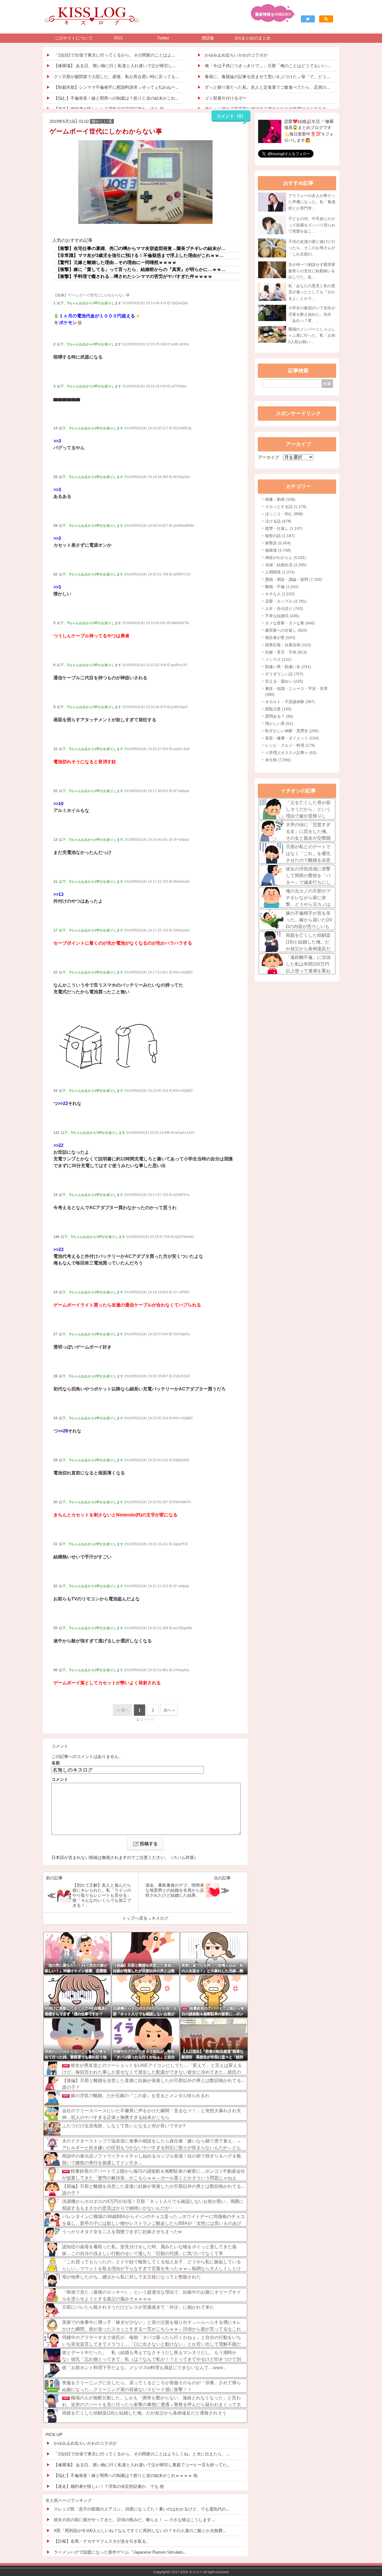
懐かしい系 (279, 723)
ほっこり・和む (284, 514)
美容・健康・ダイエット (292, 738)
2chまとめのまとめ (253, 38)
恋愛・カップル (286, 601)
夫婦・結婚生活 (286, 565)
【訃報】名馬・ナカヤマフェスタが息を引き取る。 (102, 2541)
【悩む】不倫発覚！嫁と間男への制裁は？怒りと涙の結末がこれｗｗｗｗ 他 (126, 2475)
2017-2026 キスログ (187, 2572)
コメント (60, 1779)
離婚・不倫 (282, 587)
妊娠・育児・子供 (286, 652)
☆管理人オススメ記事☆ (291, 753)
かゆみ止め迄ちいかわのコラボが (236, 55)
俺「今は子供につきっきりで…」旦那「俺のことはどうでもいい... (267, 66)
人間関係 (280, 572)
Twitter (163, 38)
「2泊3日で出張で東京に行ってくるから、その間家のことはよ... (114, 55)
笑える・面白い (284, 681)
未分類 (278, 760)
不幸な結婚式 (282, 616)
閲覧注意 (278, 709)
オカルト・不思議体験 (290, 702)
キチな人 (280, 594)
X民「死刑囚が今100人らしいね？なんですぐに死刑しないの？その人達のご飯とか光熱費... (140, 2531)
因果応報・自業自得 (288, 645)
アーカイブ (269, 457)
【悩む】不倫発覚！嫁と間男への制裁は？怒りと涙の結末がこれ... (116, 98)
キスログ (160, 1918)
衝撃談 (278, 543)
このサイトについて (74, 38)
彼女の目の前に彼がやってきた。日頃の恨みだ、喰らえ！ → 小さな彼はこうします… (135, 2520)
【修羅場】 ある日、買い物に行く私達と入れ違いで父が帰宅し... (115, 66)
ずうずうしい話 (284, 674)
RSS (118, 38)
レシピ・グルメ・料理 (290, 745)
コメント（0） (231, 116)
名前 (56, 1763)
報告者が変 (280, 638)
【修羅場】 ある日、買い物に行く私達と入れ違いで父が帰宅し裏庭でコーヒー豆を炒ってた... (142, 2465)
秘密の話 (280, 536)
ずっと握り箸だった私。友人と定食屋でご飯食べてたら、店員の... (267, 87)
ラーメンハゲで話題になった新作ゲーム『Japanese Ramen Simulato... (120, 2552)
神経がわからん (286, 558)
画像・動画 (280, 499)
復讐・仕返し (284, 528)
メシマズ (278, 659)
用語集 (208, 38)
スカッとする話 (286, 507)
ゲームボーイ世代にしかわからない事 (106, 131)
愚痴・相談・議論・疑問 (294, 579)
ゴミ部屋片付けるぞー (226, 98)
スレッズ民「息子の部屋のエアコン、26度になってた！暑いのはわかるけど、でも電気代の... (142, 2509)
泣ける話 (278, 521)
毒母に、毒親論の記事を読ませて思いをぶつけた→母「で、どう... (267, 77)
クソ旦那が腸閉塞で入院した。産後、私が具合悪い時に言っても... (116, 77)
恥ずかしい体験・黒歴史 (292, 731)
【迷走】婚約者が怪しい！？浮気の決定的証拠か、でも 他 (109, 2486)
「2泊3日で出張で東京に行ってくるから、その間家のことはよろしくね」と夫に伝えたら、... (142, 2454)
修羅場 (278, 550)
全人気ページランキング (69, 2500)
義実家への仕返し (286, 630)
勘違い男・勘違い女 (288, 667)
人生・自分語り (284, 608)
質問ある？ (279, 716)
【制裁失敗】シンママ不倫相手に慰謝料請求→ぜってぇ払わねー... (116, 87)
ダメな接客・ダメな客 (290, 623)
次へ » (169, 1710)
